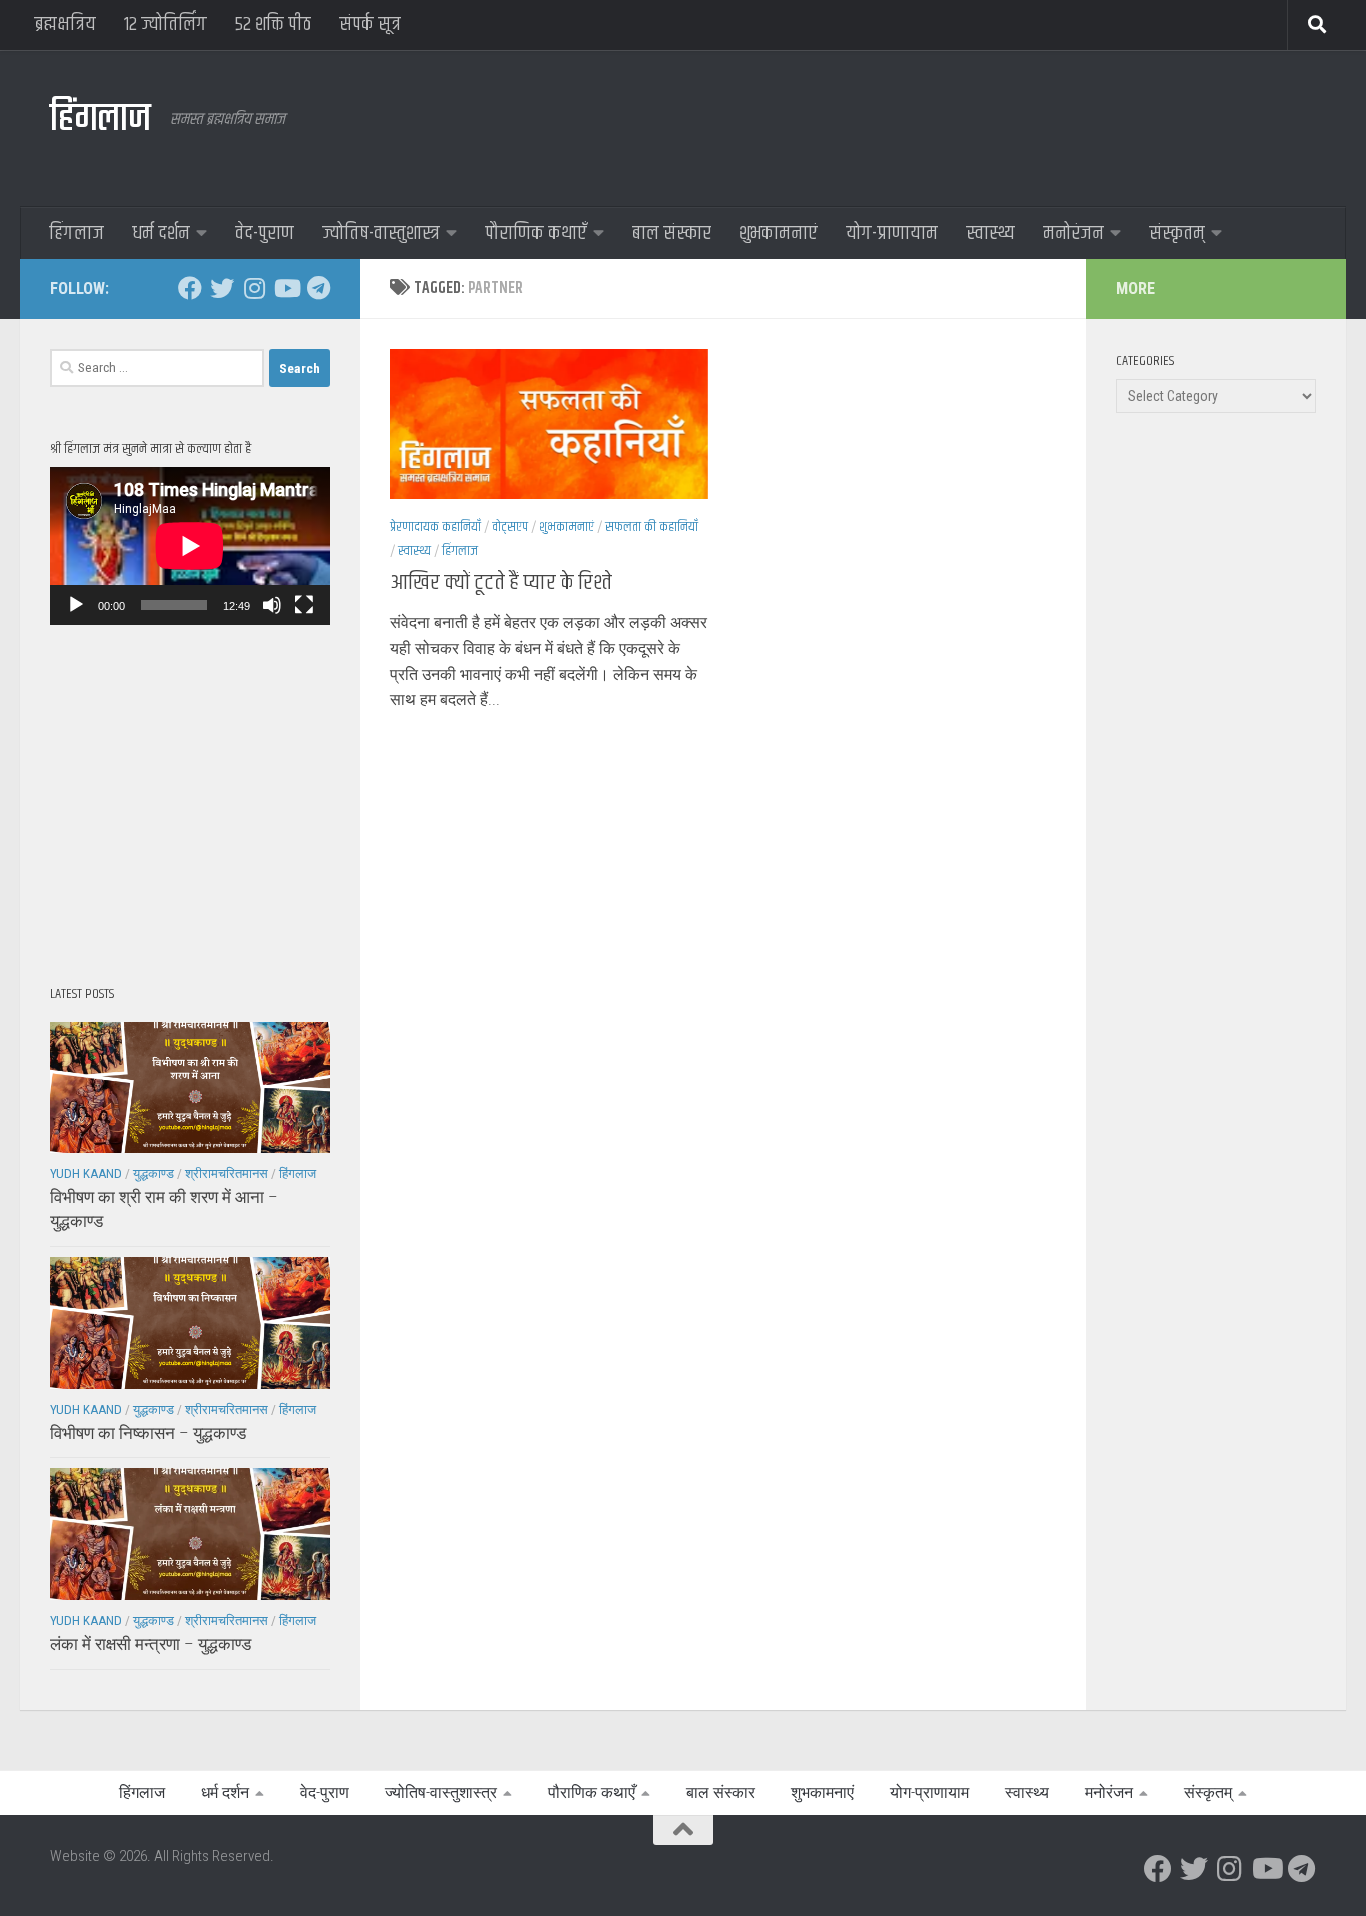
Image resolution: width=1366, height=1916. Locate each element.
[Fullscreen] (304, 605)
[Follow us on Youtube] (286, 288)
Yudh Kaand (86, 1173)
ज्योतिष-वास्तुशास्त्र (381, 233)
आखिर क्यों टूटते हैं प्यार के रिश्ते (501, 583)
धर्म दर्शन (161, 233)
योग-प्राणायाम (892, 233)
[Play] (76, 605)
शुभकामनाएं (778, 233)
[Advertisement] (952, 125)
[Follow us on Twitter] (222, 288)
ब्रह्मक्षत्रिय (65, 24)
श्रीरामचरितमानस (226, 1173)
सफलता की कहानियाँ (651, 527)
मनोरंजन (1073, 233)
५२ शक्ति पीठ (273, 24)
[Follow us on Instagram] (254, 288)
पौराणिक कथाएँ (536, 233)
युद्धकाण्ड (153, 1173)
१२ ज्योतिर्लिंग (165, 24)
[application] (190, 546)
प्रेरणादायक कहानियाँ (435, 527)
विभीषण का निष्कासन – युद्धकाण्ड (148, 1433)
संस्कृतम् (1177, 233)
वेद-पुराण (264, 233)
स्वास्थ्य (990, 233)
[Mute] (272, 605)
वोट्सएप (510, 527)
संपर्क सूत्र (370, 24)
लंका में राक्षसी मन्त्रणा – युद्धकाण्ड (150, 1644)
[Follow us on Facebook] (190, 288)
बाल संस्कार (671, 233)
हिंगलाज (100, 120)
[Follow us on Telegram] (318, 288)
